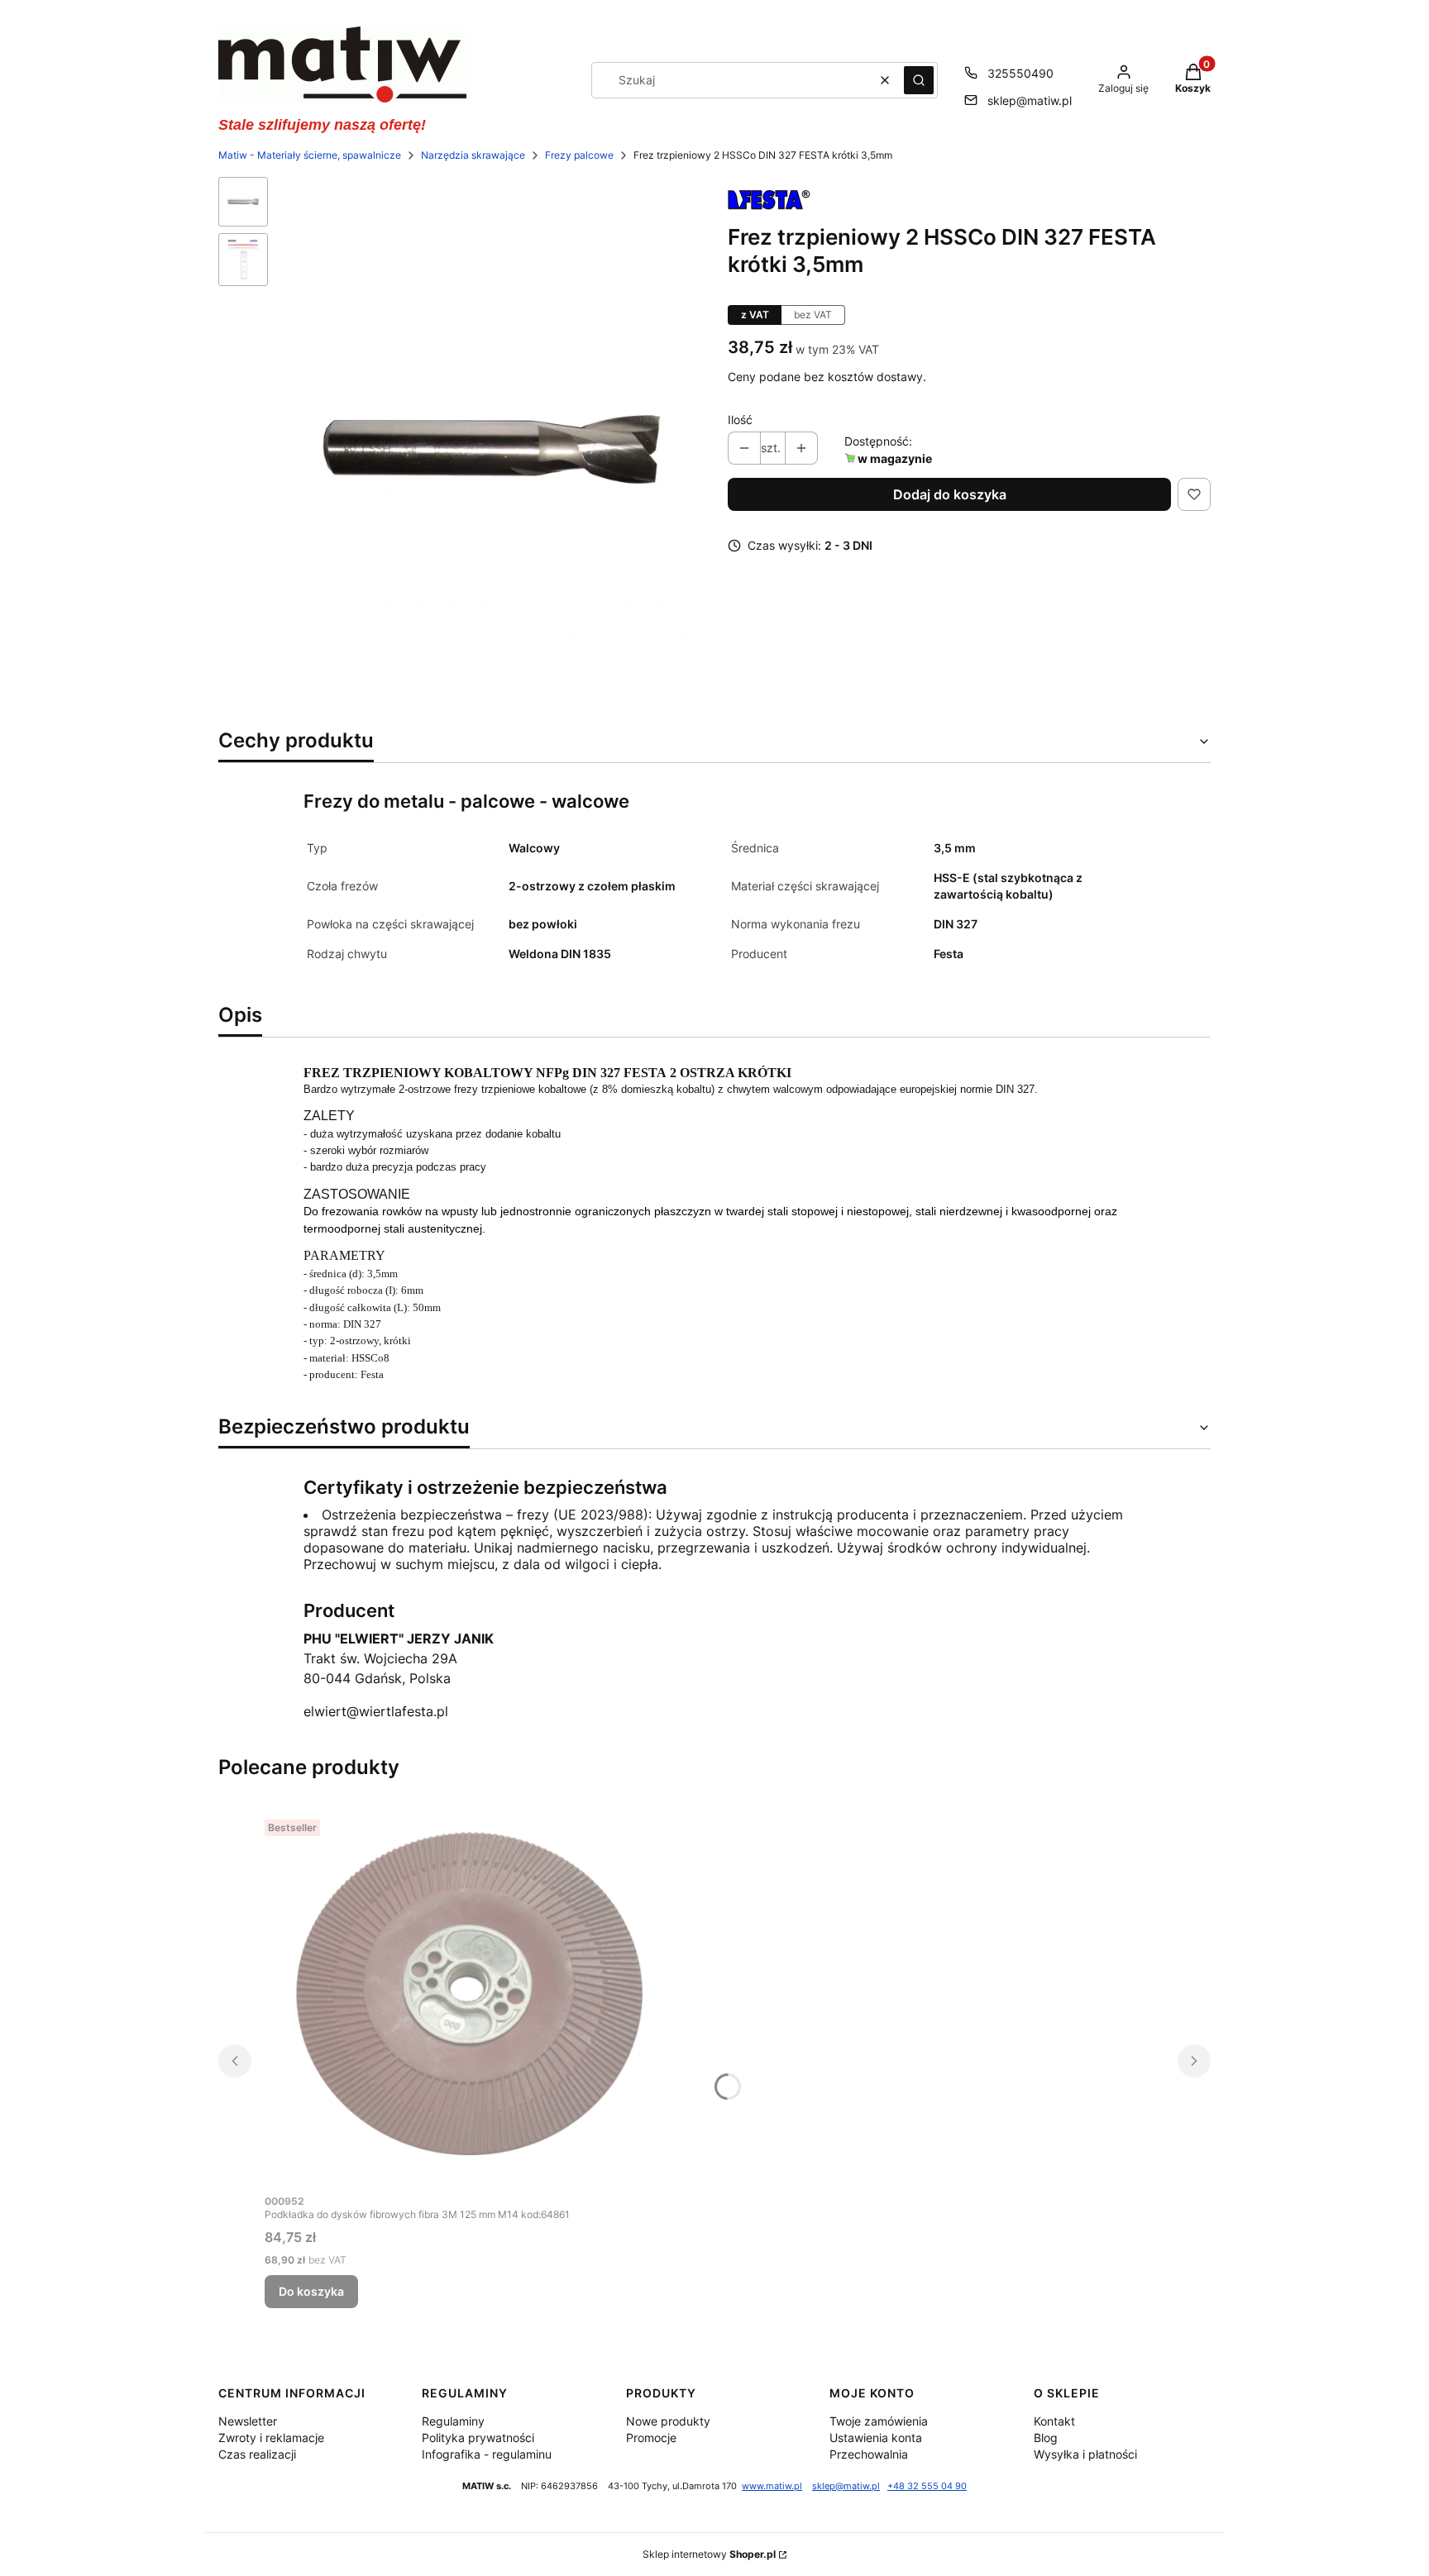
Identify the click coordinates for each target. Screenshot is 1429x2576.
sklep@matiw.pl (1030, 100)
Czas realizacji (257, 2454)
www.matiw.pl (772, 2486)
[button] (919, 80)
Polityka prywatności (478, 2438)
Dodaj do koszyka (950, 494)
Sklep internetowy (709, 2554)
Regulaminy (453, 2421)
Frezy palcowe (579, 155)
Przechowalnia (869, 2454)
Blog (1046, 2438)
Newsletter (248, 2421)
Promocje (651, 2438)
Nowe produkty (668, 2421)
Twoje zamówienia (879, 2421)
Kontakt (1054, 2421)
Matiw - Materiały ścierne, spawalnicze (310, 155)
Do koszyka (311, 2291)
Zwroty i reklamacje (271, 2438)
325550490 (1020, 73)
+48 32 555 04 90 (927, 2486)
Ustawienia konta (876, 2438)
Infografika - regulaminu (487, 2454)
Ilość (740, 420)
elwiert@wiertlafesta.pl (376, 1711)
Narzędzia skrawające (473, 155)
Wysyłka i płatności (1085, 2454)
